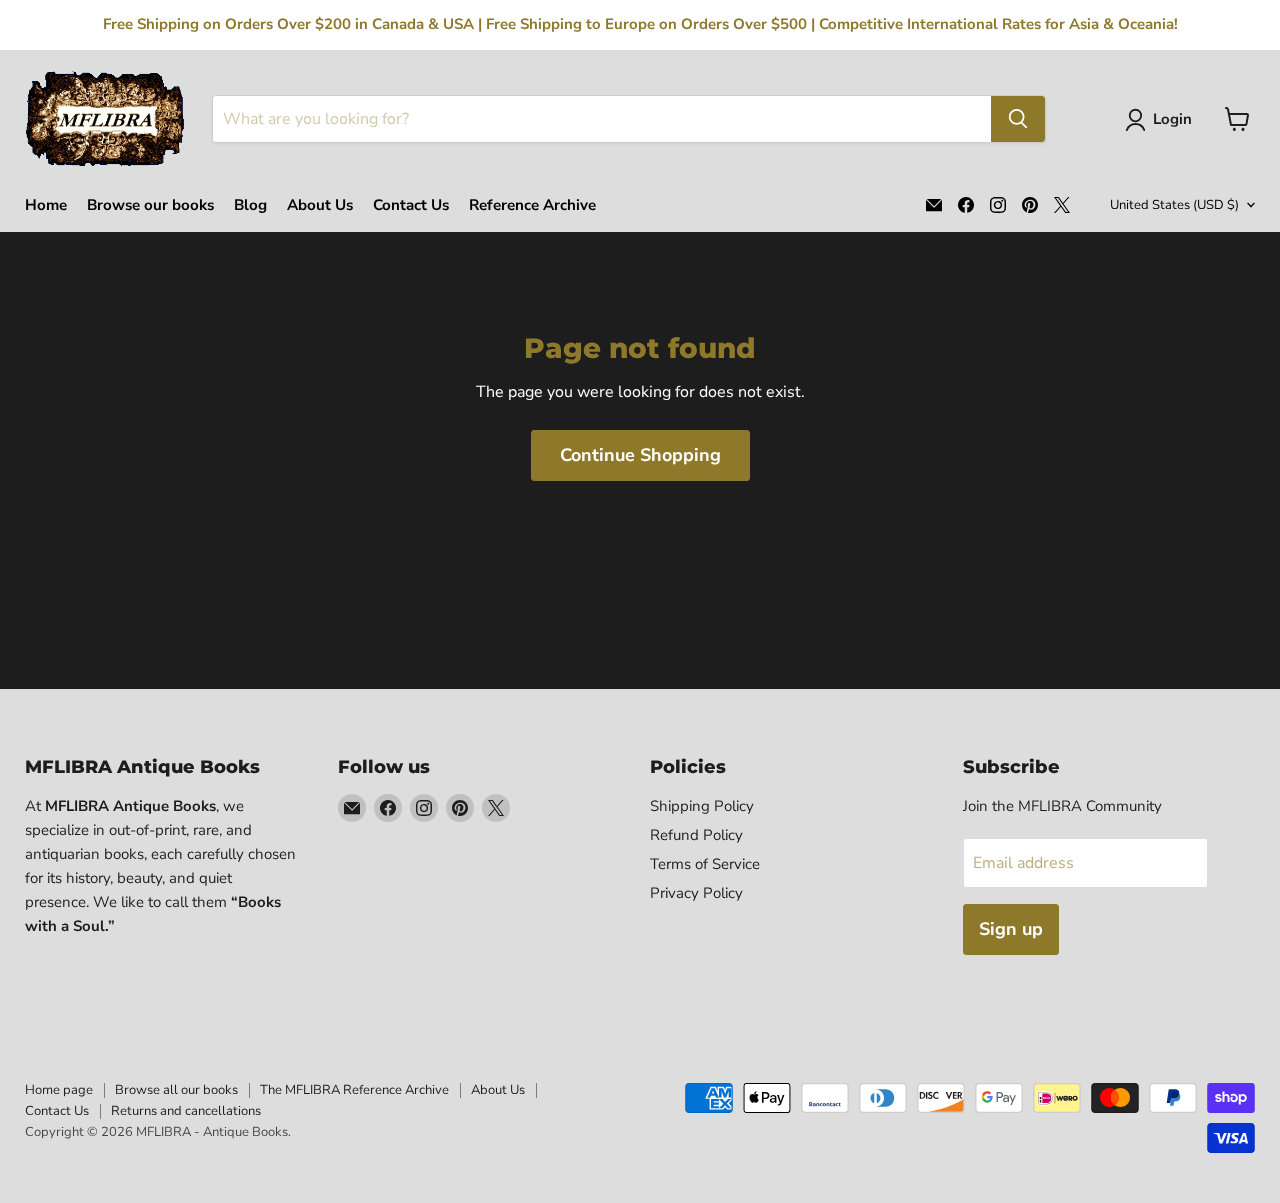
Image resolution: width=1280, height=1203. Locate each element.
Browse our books (150, 205)
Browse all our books (176, 1090)
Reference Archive (532, 205)
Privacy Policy (696, 893)
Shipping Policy (702, 806)
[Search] (1018, 119)
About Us (320, 205)
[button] (1162, 120)
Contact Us (411, 205)
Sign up (1011, 929)
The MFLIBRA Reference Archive (354, 1090)
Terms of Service (705, 864)
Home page (59, 1090)
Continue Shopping (640, 455)
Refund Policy (696, 835)
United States (1174, 205)
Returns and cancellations (186, 1111)
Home (46, 205)
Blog (250, 205)
